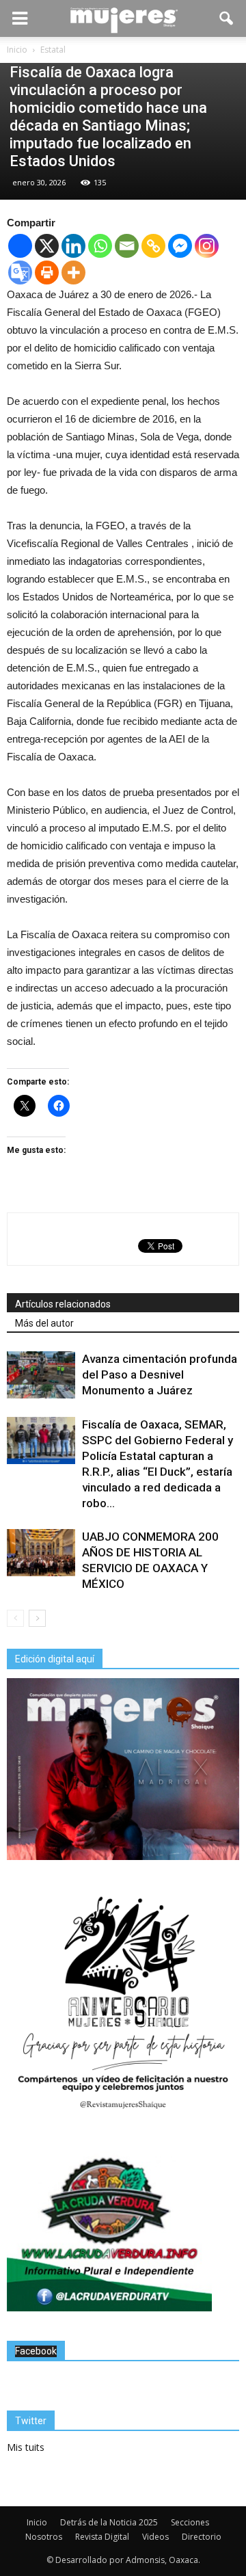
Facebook (36, 2351)
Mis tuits (26, 2447)
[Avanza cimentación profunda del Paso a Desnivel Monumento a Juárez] (41, 1375)
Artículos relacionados (63, 1304)
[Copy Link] (153, 246)
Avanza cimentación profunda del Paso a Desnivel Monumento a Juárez (160, 1375)
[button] (227, 18)
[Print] (47, 273)
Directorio (202, 2537)
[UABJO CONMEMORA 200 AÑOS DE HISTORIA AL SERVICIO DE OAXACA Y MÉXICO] (41, 1553)
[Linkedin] (73, 246)
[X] (47, 246)
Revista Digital (102, 2537)
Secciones (190, 2522)
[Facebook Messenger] (180, 246)
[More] (73, 273)
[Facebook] (20, 246)
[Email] (127, 246)
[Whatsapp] (100, 246)
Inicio (37, 2522)
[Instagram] (207, 246)
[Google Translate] (20, 273)
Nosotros (44, 2537)
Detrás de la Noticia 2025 (109, 2522)
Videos (155, 2537)
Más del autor (44, 1323)
